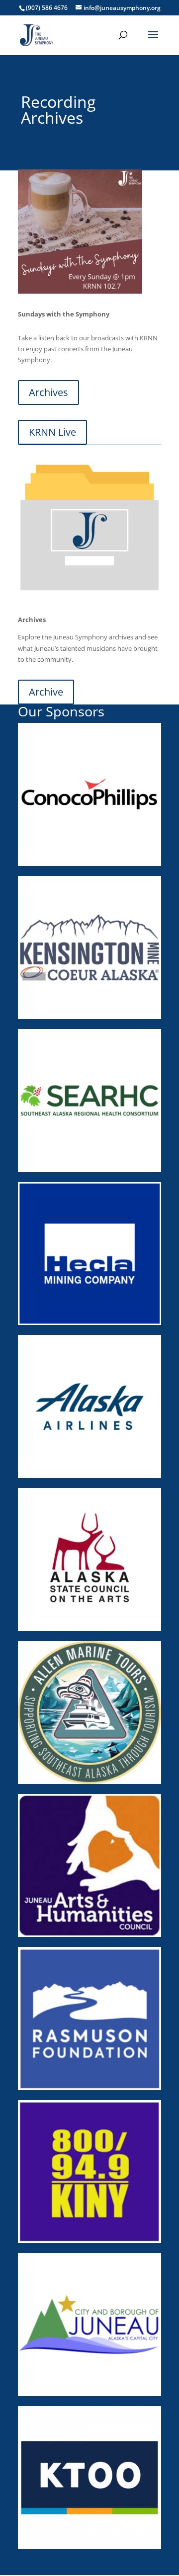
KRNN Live (52, 432)
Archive (46, 692)
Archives (48, 392)
